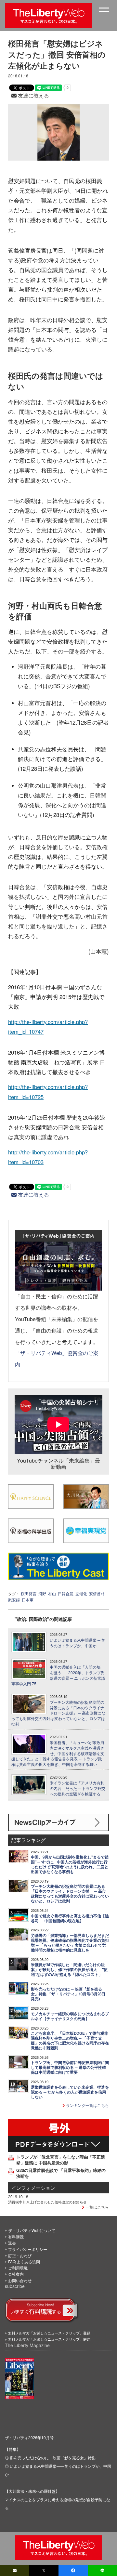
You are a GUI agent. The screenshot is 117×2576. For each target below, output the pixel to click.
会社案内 (16, 2274)
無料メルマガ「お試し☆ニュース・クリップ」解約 (49, 2339)
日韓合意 (66, 1593)
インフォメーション (33, 2188)
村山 (52, 1593)
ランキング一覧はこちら (87, 2105)
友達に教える (33, 95)
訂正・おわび (20, 2255)
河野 (42, 1593)
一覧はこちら (97, 2207)
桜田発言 (29, 1593)
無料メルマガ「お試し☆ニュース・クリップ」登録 (49, 2333)
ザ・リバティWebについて (32, 2230)
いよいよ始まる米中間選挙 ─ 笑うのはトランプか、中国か (78, 1643)
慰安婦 (14, 1600)
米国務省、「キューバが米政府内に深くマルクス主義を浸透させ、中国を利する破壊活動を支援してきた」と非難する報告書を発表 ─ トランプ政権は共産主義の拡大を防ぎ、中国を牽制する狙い (58, 1753)
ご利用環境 (18, 2268)
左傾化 (81, 1593)
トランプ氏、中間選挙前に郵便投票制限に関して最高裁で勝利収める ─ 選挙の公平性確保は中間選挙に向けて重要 (70, 2067)
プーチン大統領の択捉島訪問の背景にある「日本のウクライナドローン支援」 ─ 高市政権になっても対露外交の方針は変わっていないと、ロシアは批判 (58, 1713)
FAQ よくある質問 (24, 2261)
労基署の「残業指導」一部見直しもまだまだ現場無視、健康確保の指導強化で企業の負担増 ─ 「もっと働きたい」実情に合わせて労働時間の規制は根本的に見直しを (70, 1943)
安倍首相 (97, 1593)
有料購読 (16, 2236)
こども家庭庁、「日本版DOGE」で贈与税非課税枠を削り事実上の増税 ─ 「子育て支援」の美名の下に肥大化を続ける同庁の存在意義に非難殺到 (70, 2041)
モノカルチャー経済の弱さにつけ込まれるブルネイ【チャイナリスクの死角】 (70, 2016)
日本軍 (28, 1600)
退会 (12, 2243)
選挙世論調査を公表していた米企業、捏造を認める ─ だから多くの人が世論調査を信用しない (70, 2092)
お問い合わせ (20, 2280)
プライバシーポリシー (28, 2249)
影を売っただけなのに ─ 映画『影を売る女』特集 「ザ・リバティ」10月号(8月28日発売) (68, 1994)
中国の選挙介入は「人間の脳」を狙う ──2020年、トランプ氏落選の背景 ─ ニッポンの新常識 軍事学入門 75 (58, 1675)
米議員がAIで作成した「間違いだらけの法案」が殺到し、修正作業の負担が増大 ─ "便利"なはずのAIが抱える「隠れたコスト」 (69, 1970)
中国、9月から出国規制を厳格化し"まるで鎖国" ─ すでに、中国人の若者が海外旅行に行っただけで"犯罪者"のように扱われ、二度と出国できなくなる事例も (70, 1864)
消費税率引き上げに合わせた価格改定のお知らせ (47, 2202)
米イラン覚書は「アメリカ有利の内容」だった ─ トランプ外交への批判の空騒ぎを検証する (78, 1788)
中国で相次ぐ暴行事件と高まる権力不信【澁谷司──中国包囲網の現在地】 (70, 1918)
